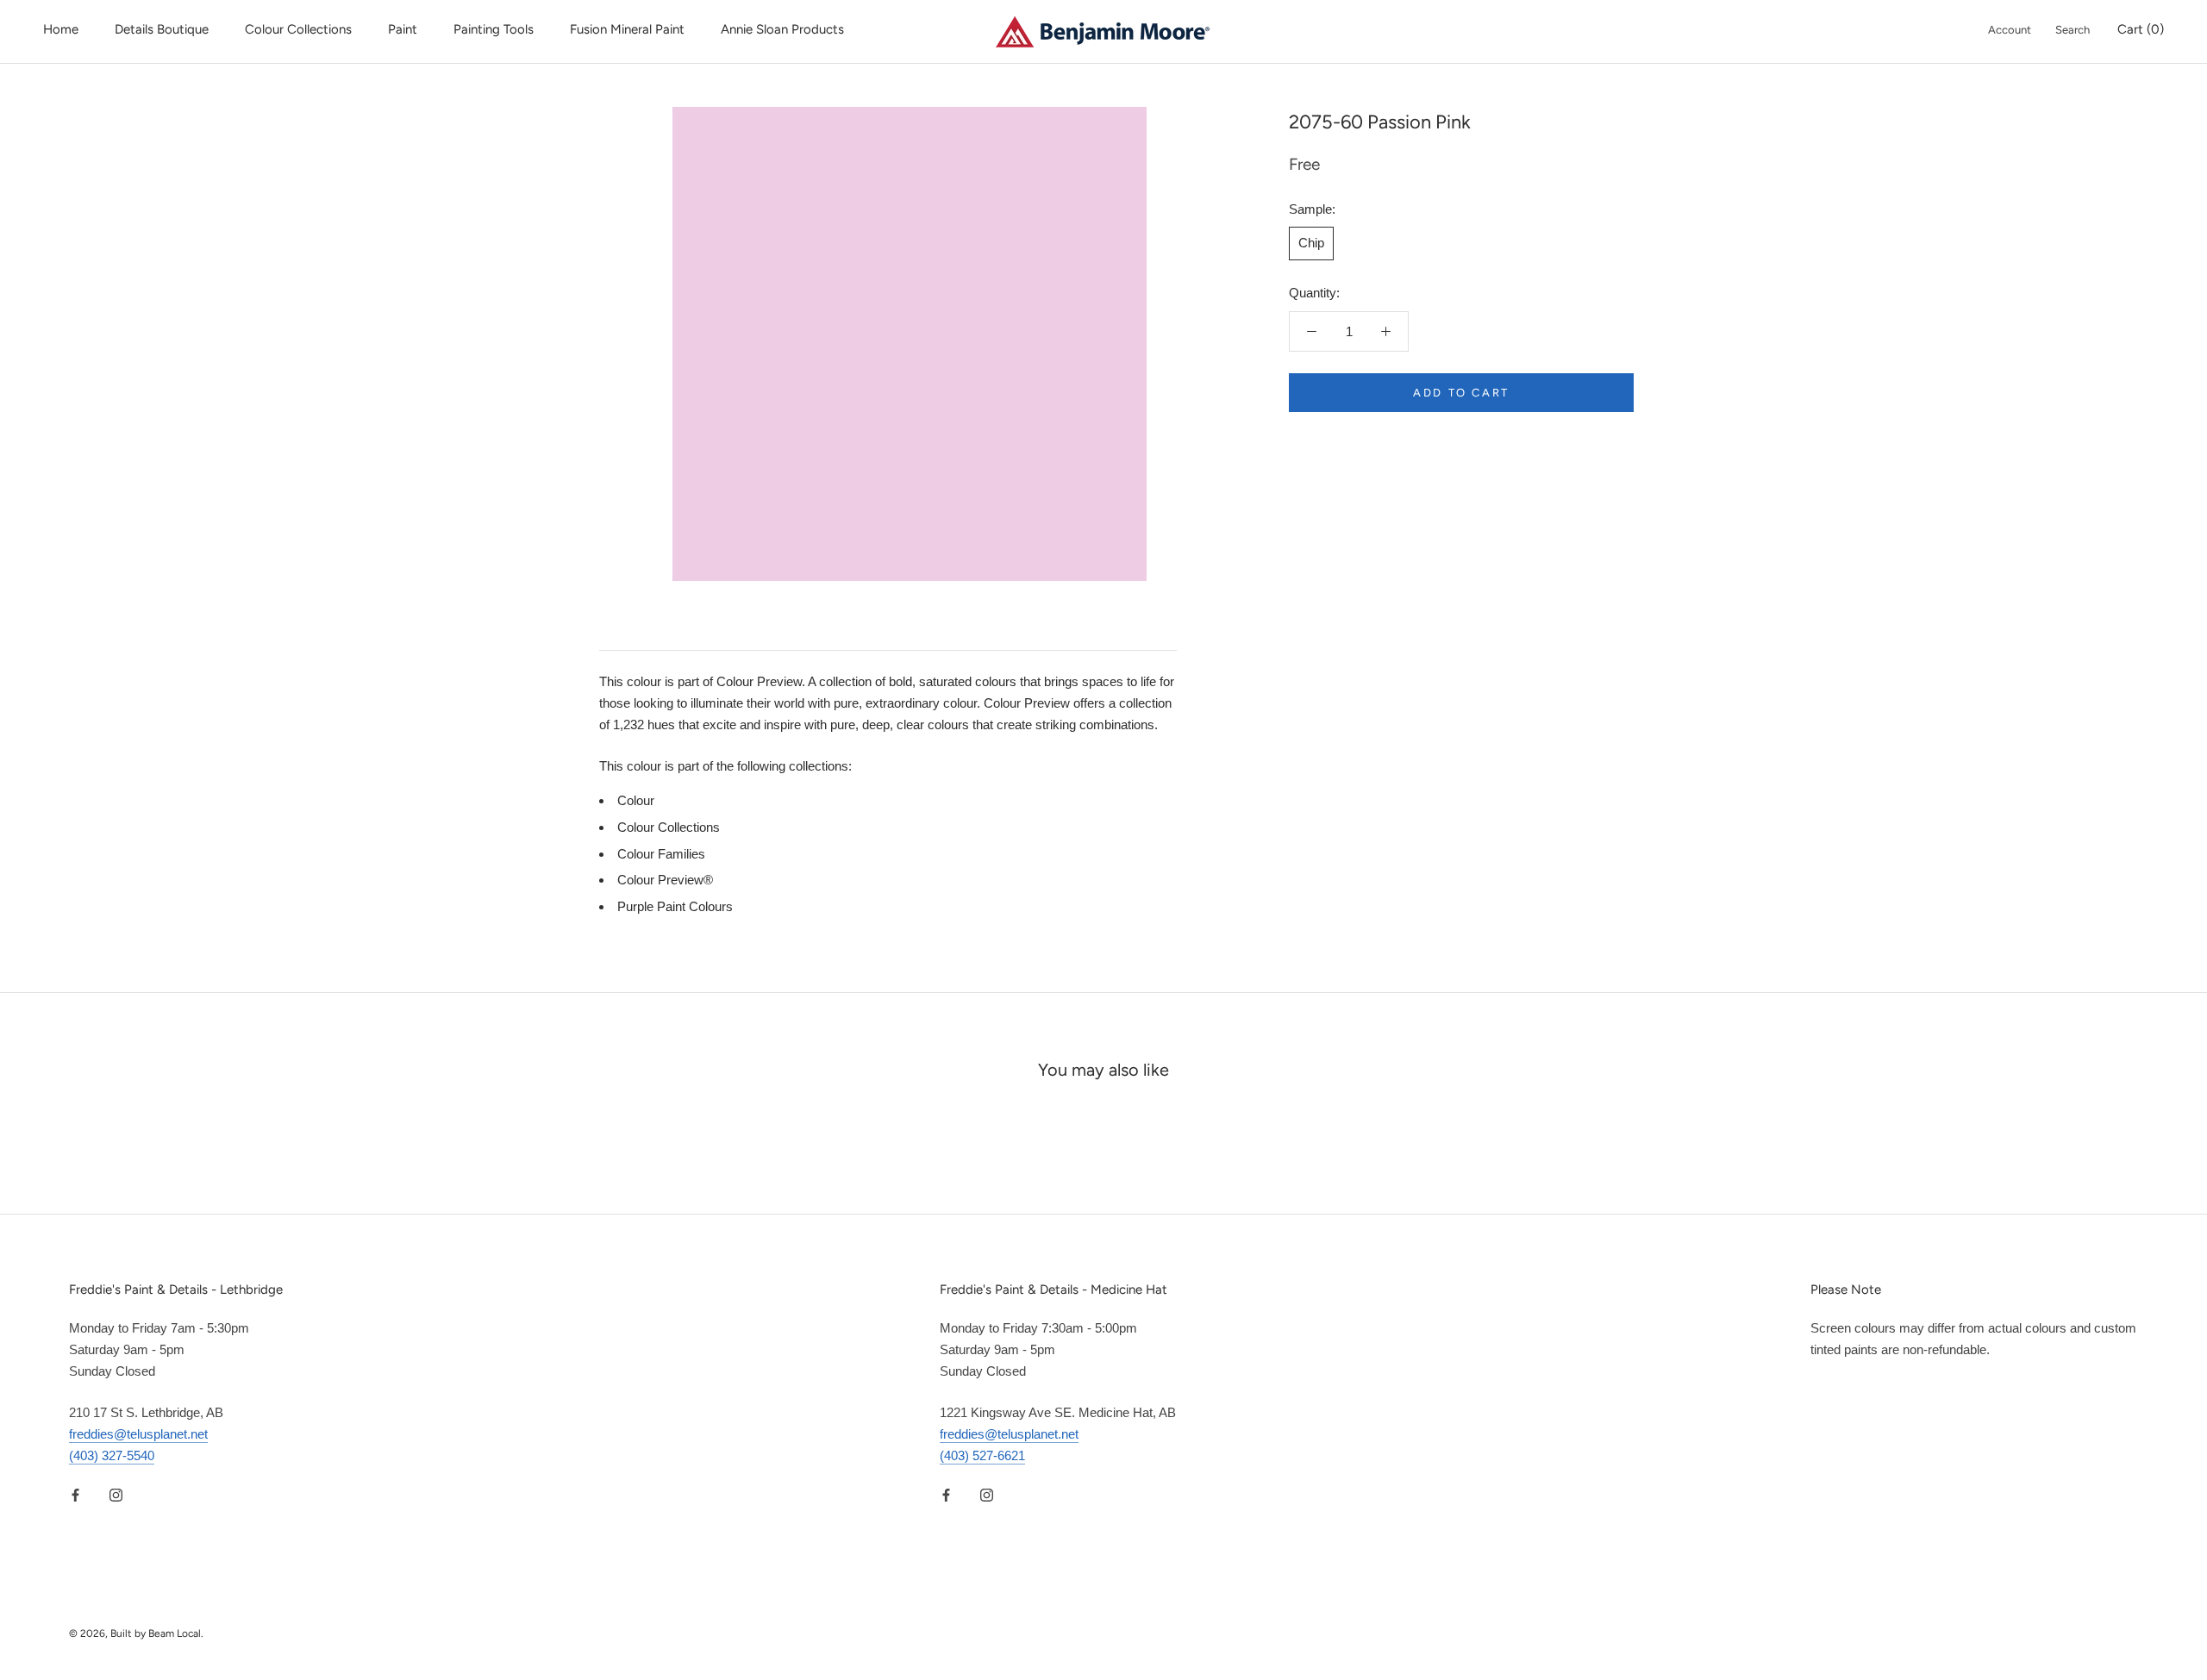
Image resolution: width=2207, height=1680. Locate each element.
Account (2010, 30)
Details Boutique (162, 29)
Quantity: (1314, 293)
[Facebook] (75, 1495)
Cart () (2141, 29)
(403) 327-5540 (112, 1455)
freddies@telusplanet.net (138, 1434)
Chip (1311, 243)
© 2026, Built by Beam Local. (136, 1633)
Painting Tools (494, 29)
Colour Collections (298, 29)
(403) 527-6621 (982, 1455)
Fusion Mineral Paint (627, 29)
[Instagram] (116, 1495)
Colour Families (661, 854)
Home (61, 29)
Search (2073, 30)
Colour (636, 800)
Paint (403, 29)
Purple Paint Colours (675, 906)
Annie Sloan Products (782, 29)
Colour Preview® (665, 880)
